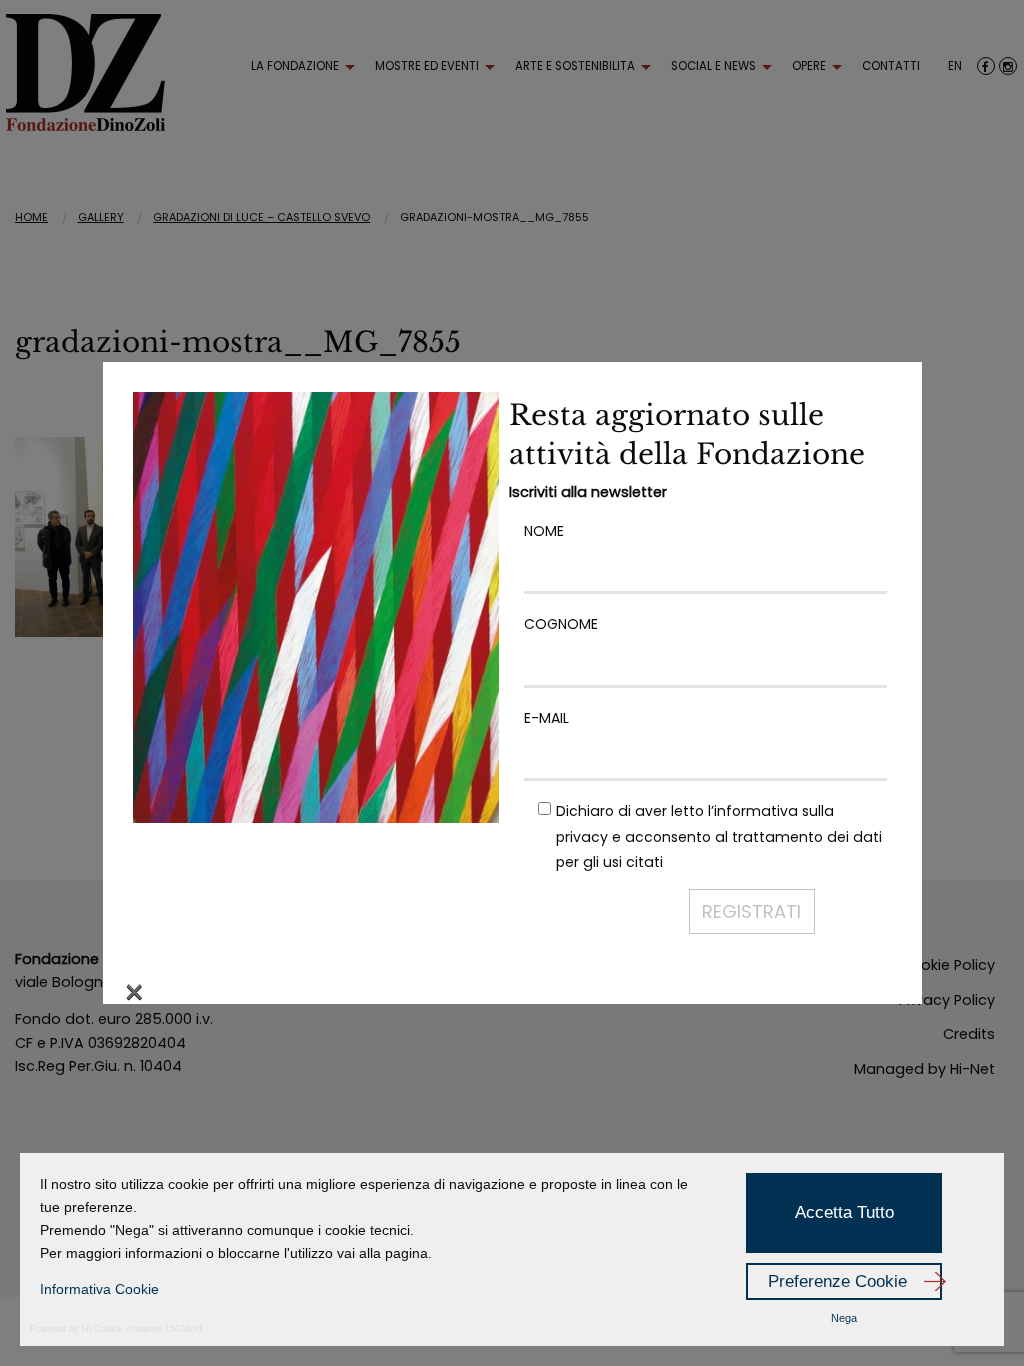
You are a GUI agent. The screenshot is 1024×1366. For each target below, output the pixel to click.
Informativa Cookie (99, 1289)
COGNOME (561, 624)
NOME (544, 531)
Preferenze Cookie (837, 1281)
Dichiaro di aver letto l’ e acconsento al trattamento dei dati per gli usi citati (719, 836)
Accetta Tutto (844, 1212)
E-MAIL (546, 718)
